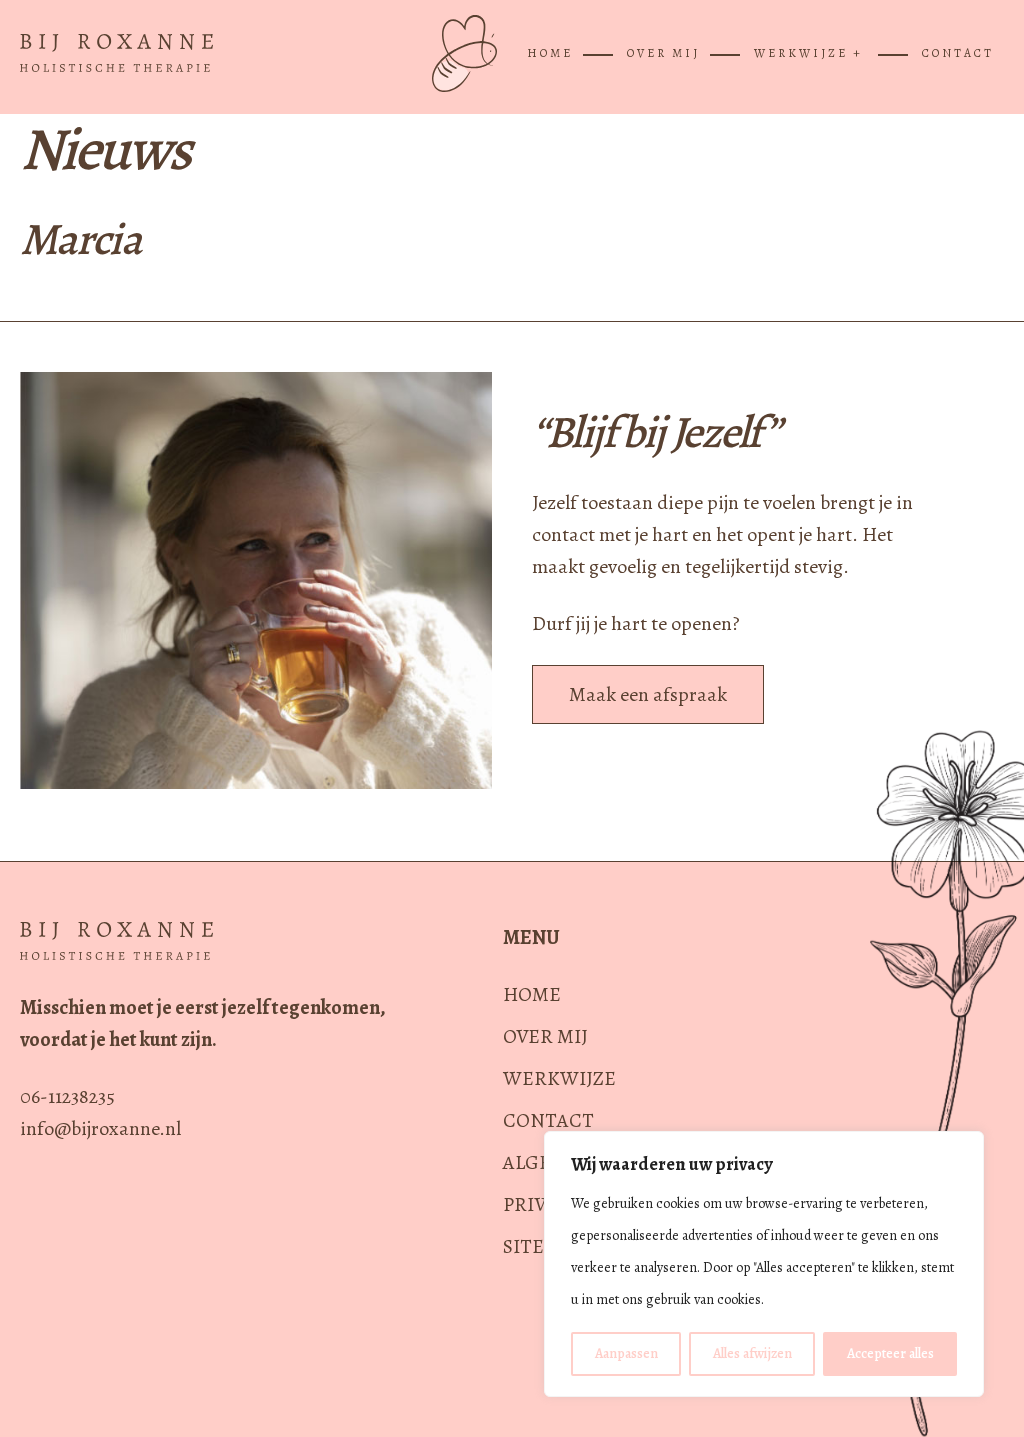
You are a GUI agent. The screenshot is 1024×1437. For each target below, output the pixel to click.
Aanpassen (626, 1353)
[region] (764, 1264)
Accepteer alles (890, 1353)
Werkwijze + (808, 53)
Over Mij (663, 53)
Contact (958, 53)
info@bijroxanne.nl (100, 1128)
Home (550, 53)
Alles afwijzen (752, 1353)
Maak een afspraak (648, 694)
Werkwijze (559, 1078)
